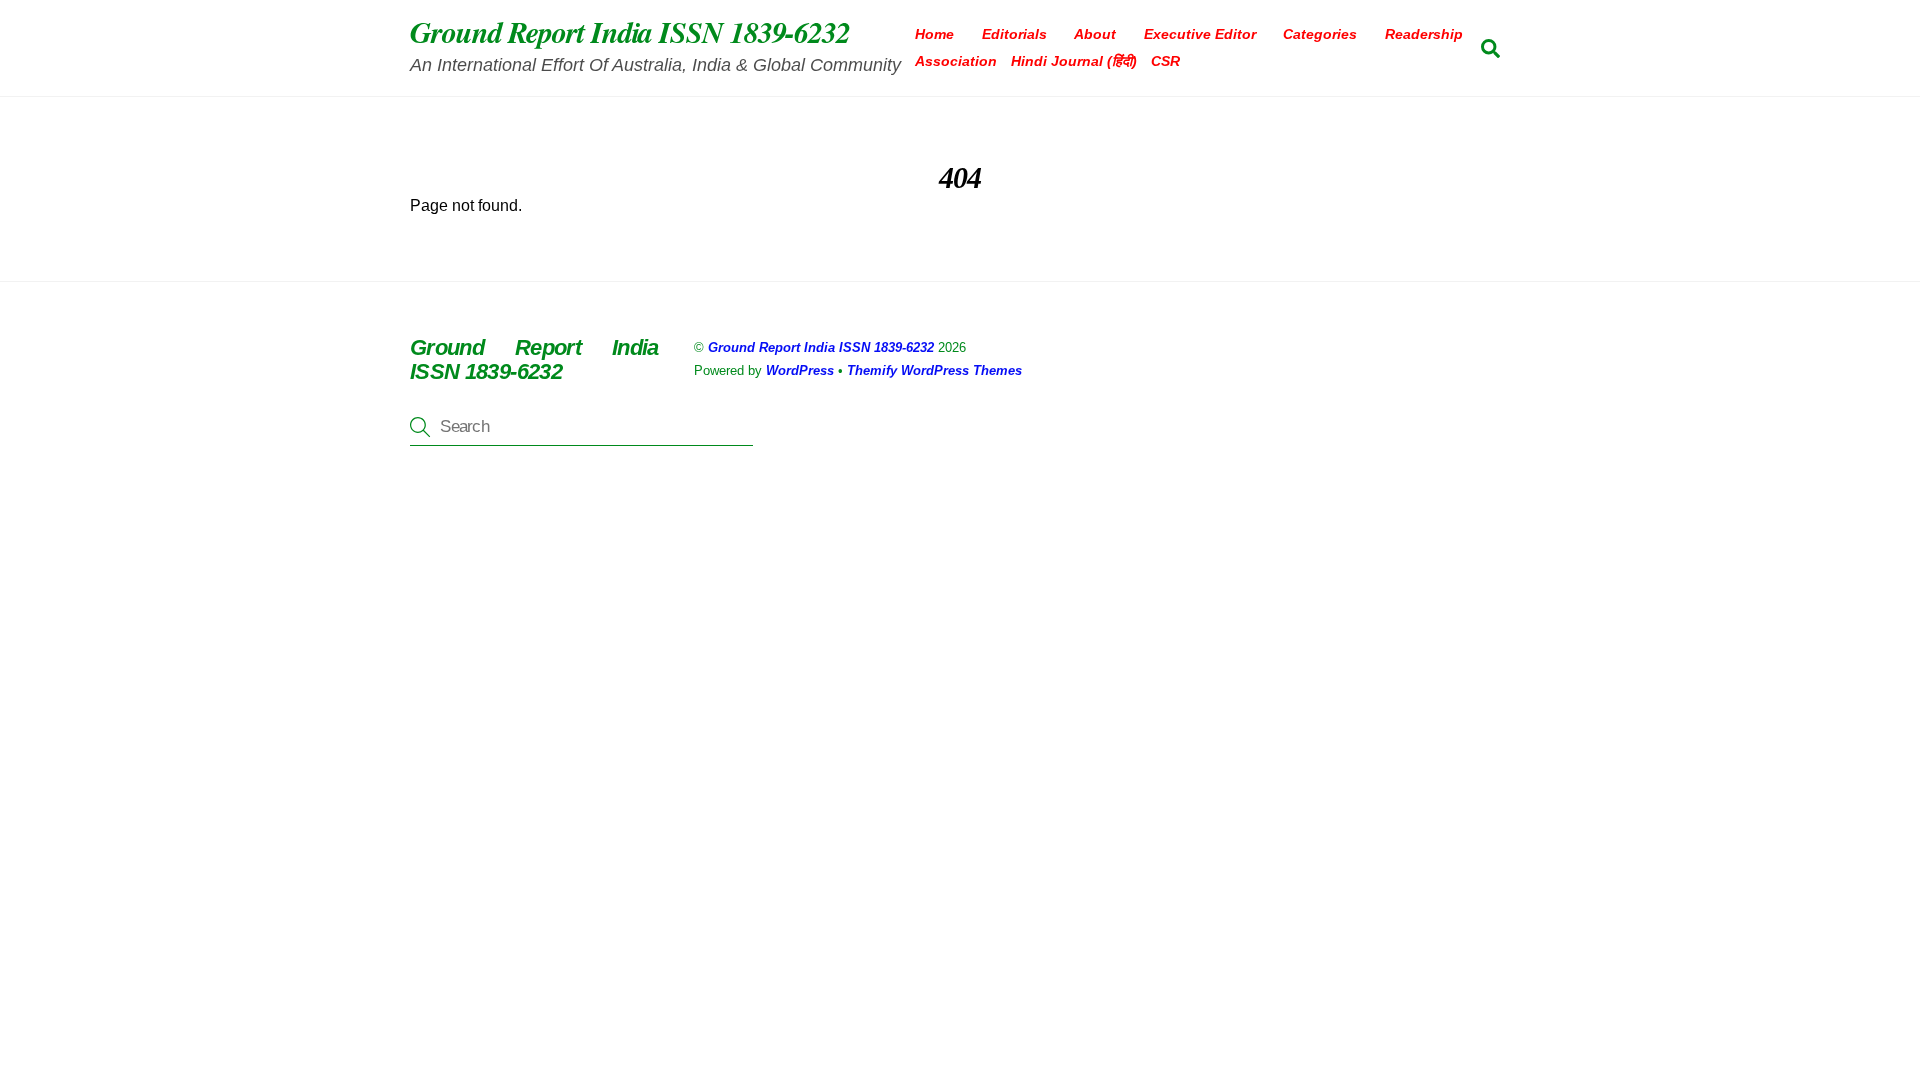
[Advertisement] (600, 640)
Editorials (1014, 34)
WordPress (800, 370)
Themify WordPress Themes (934, 370)
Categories (1320, 34)
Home (934, 34)
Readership (1424, 34)
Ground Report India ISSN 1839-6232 (821, 347)
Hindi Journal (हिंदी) (1074, 61)
